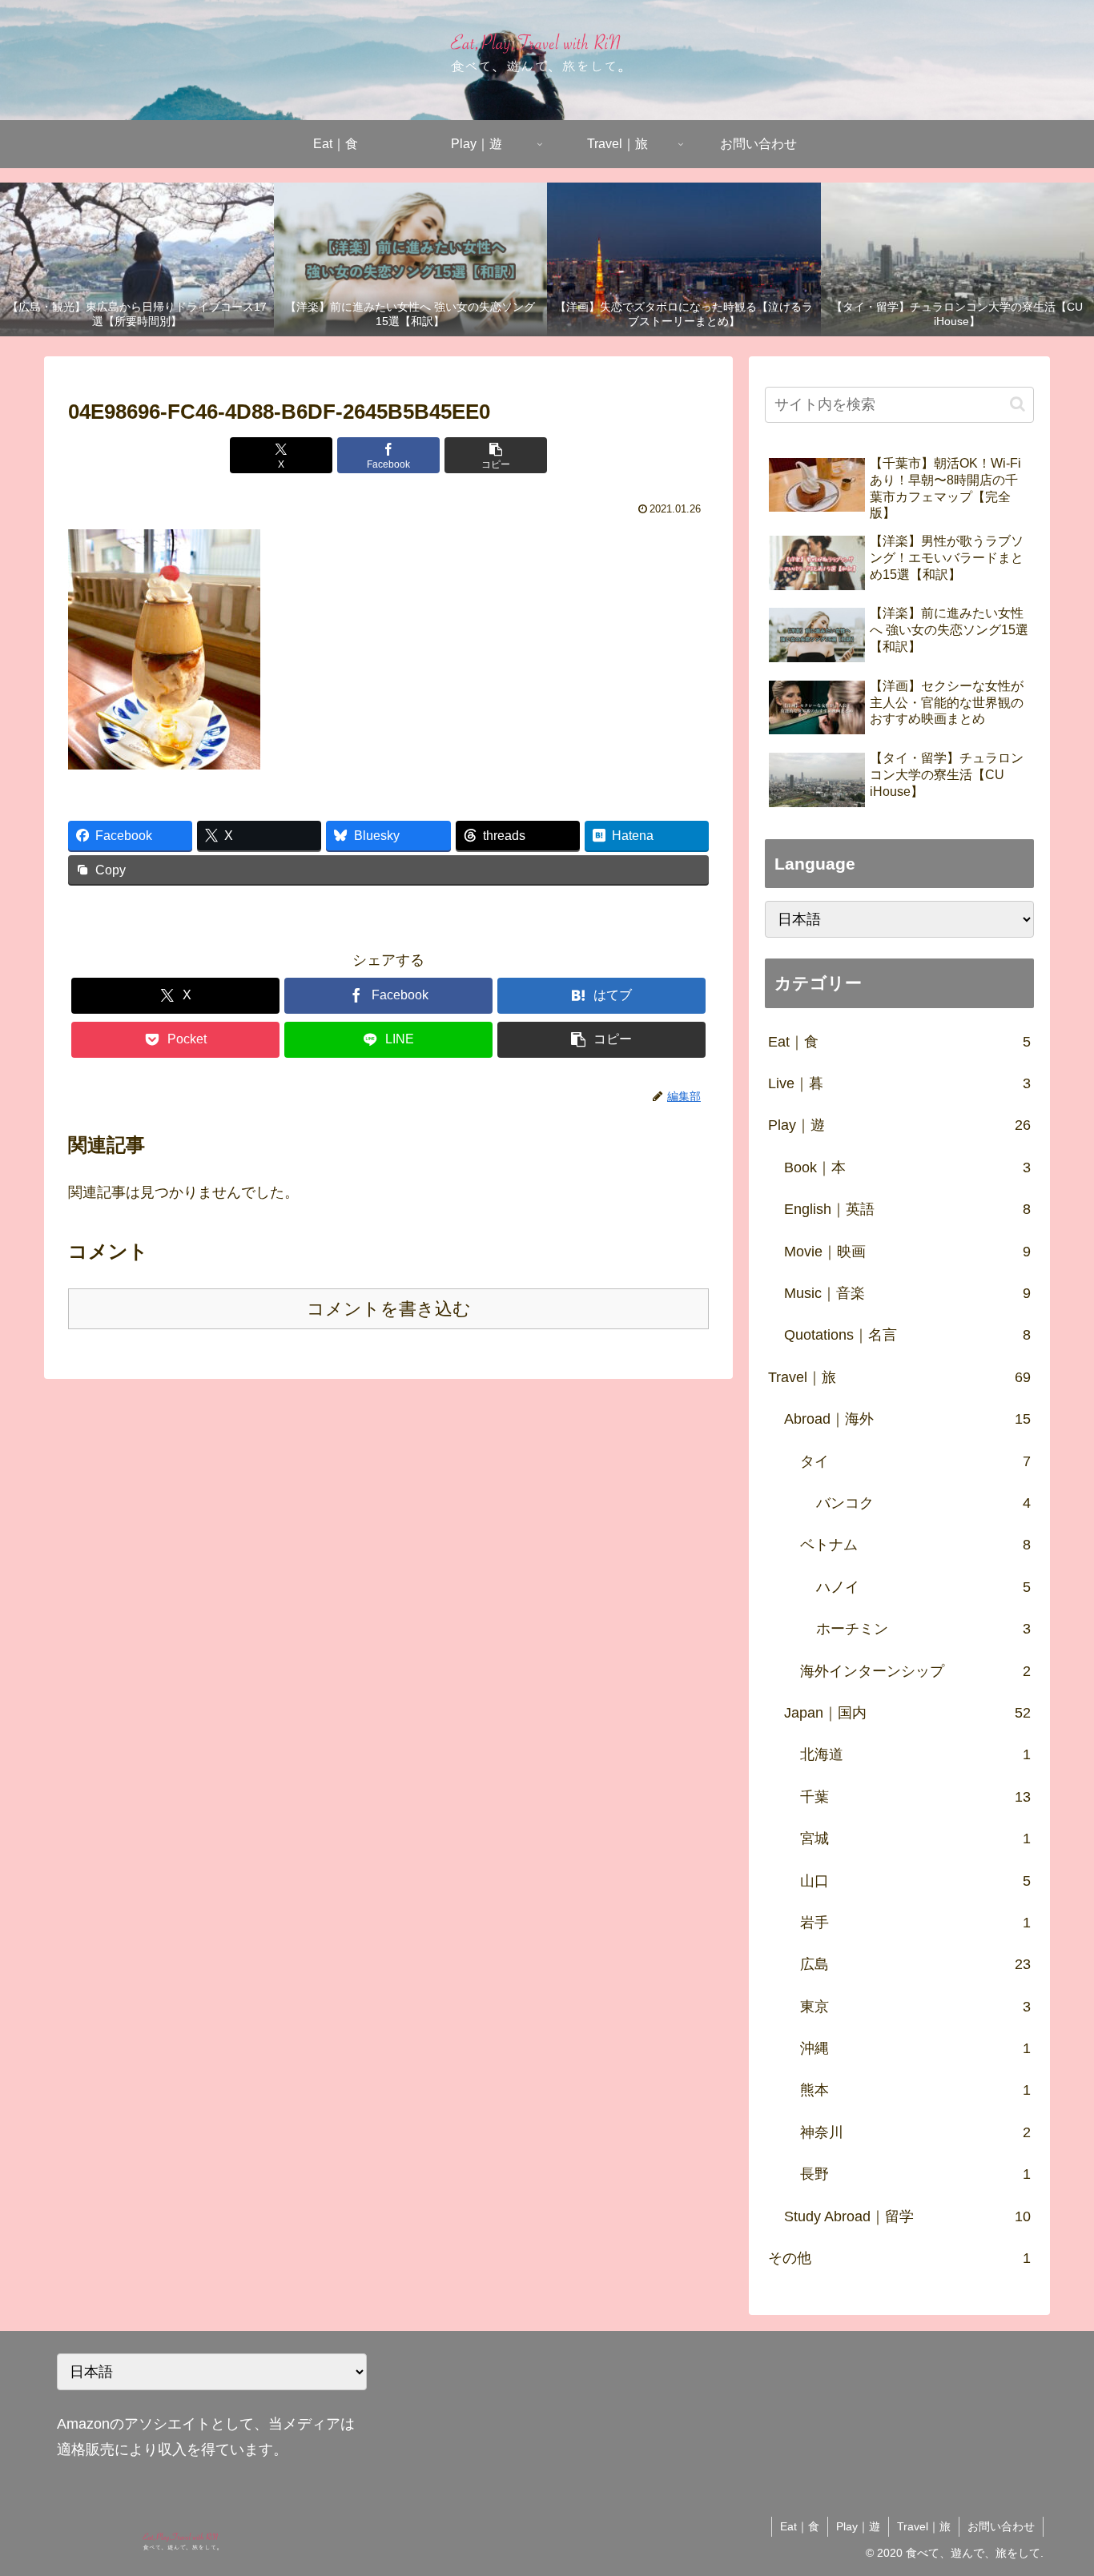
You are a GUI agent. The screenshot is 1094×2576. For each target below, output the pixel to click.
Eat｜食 (800, 2526)
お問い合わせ (1001, 2526)
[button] (496, 455)
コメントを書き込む (389, 1309)
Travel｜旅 (924, 2526)
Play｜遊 (858, 2526)
